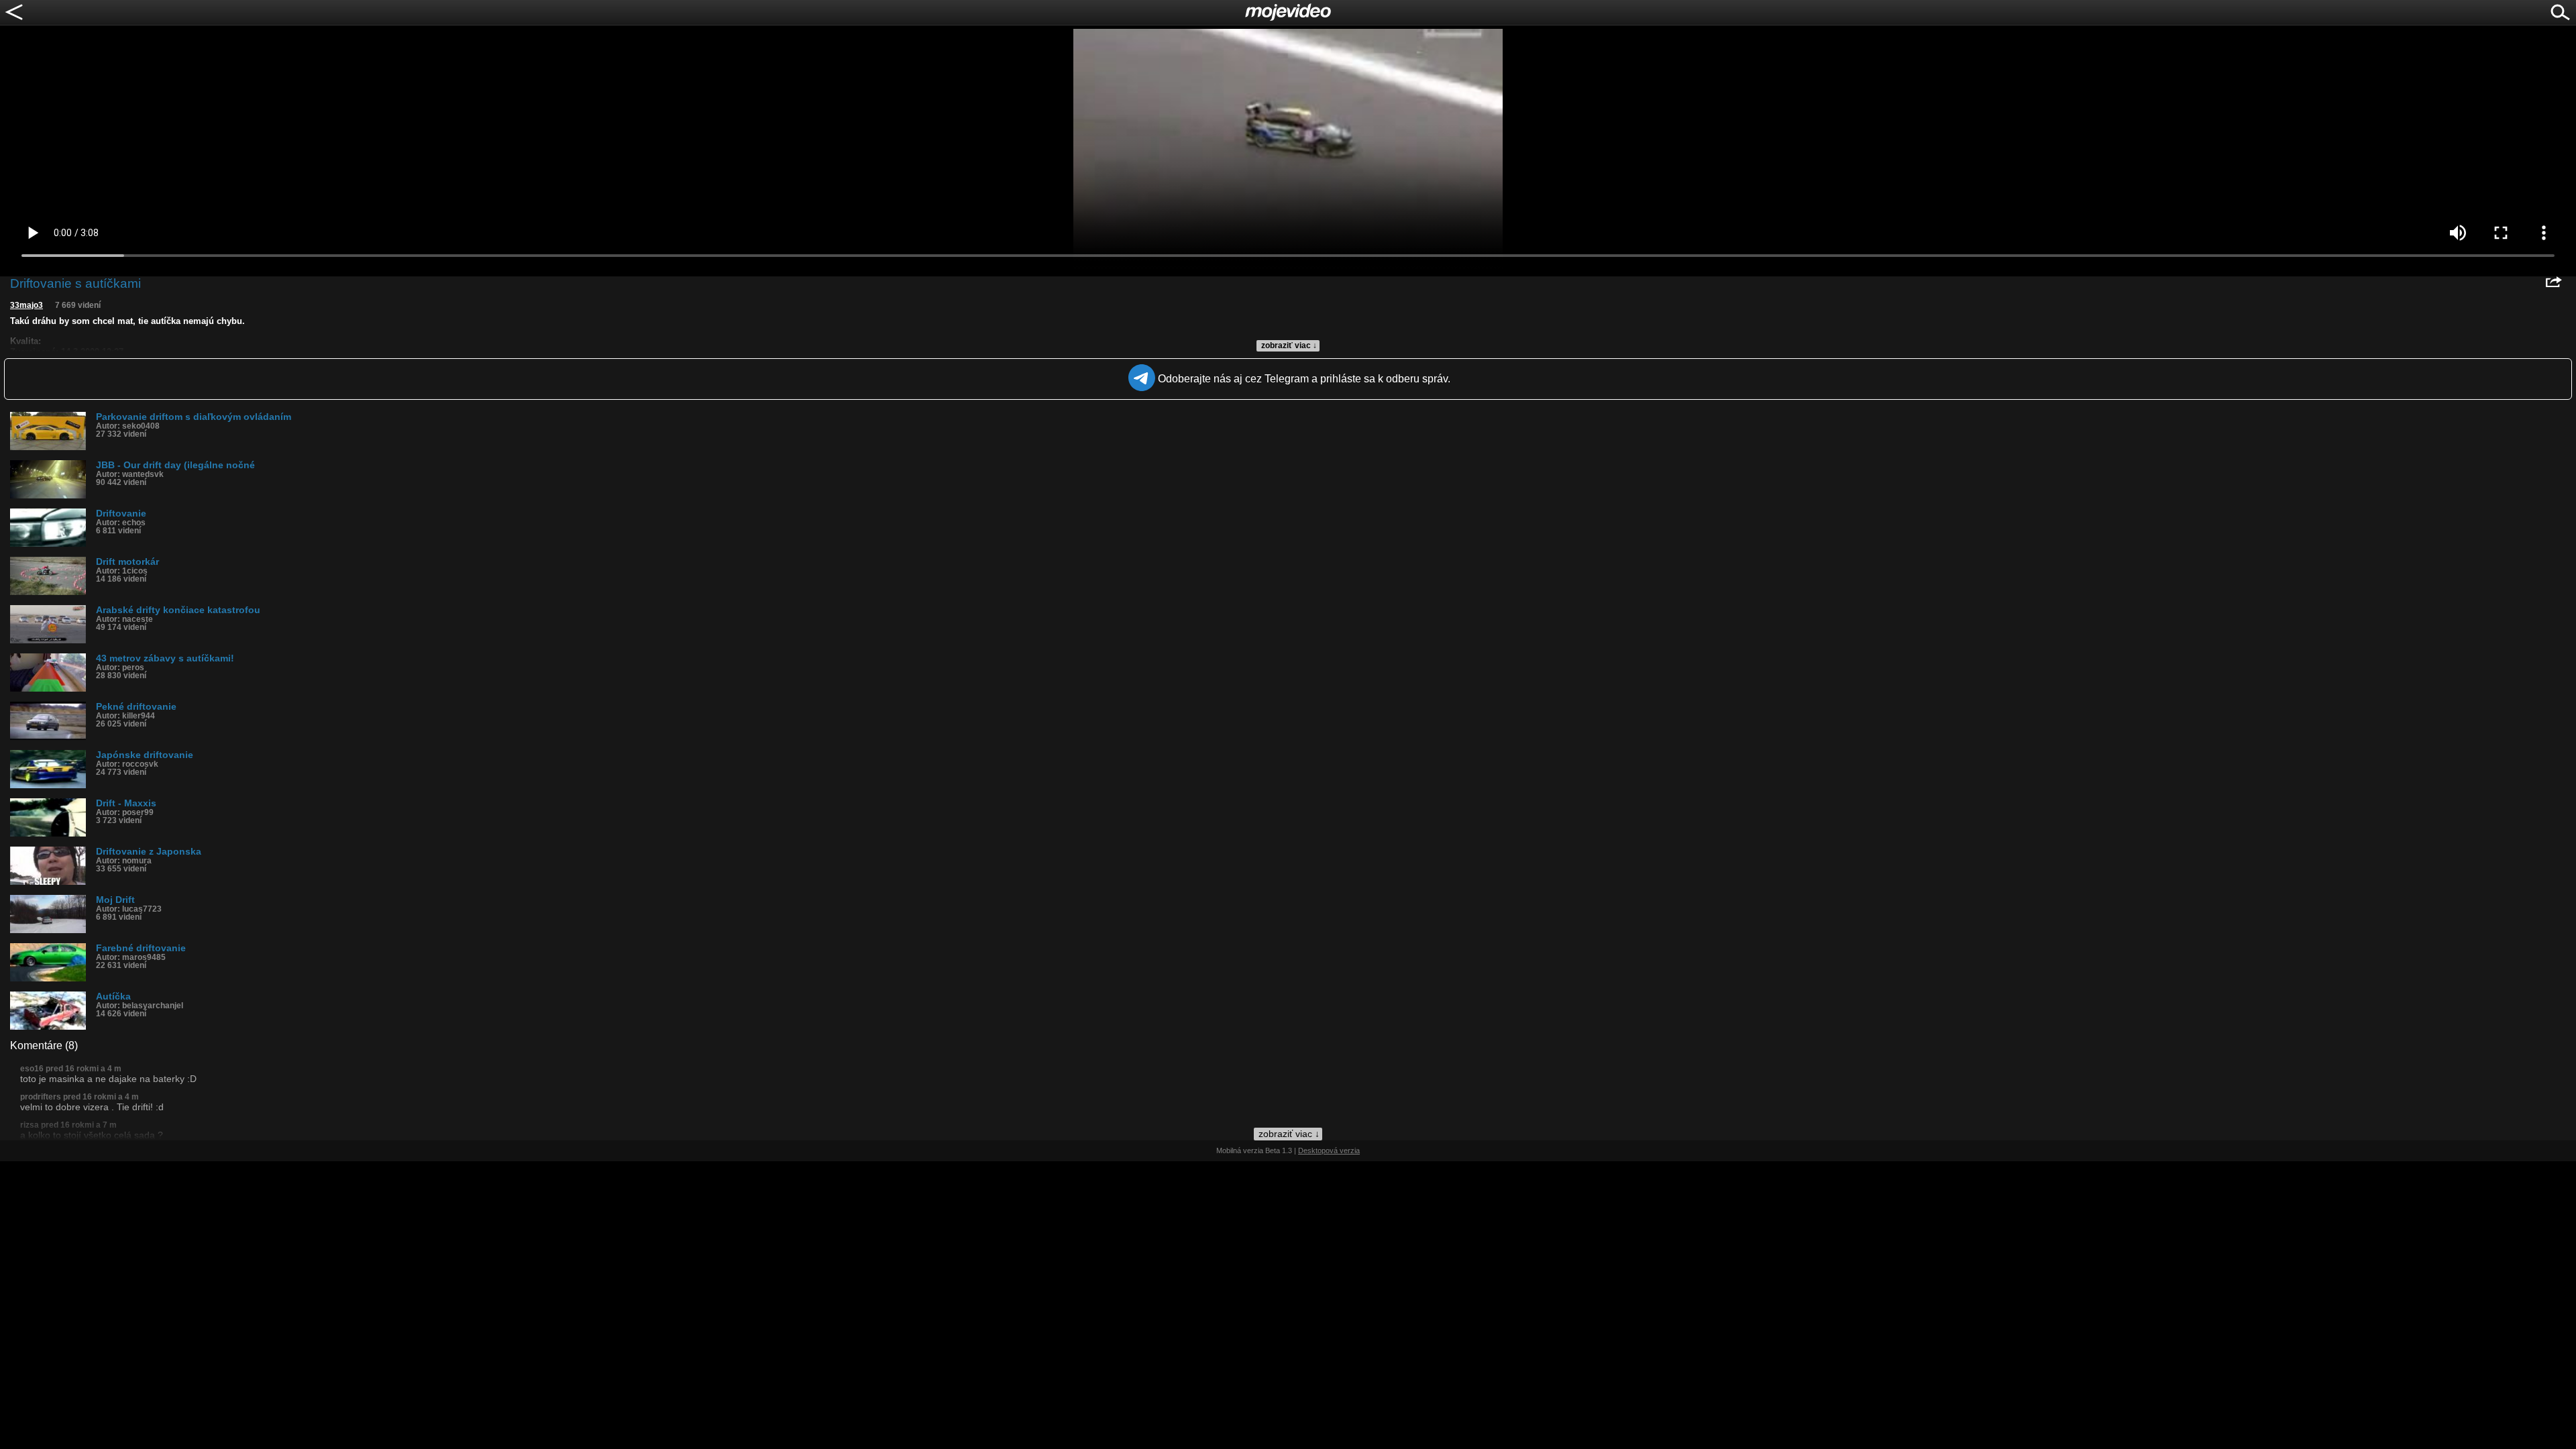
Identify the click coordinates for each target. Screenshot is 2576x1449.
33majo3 (26, 305)
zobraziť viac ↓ (1289, 345)
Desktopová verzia (1329, 1150)
